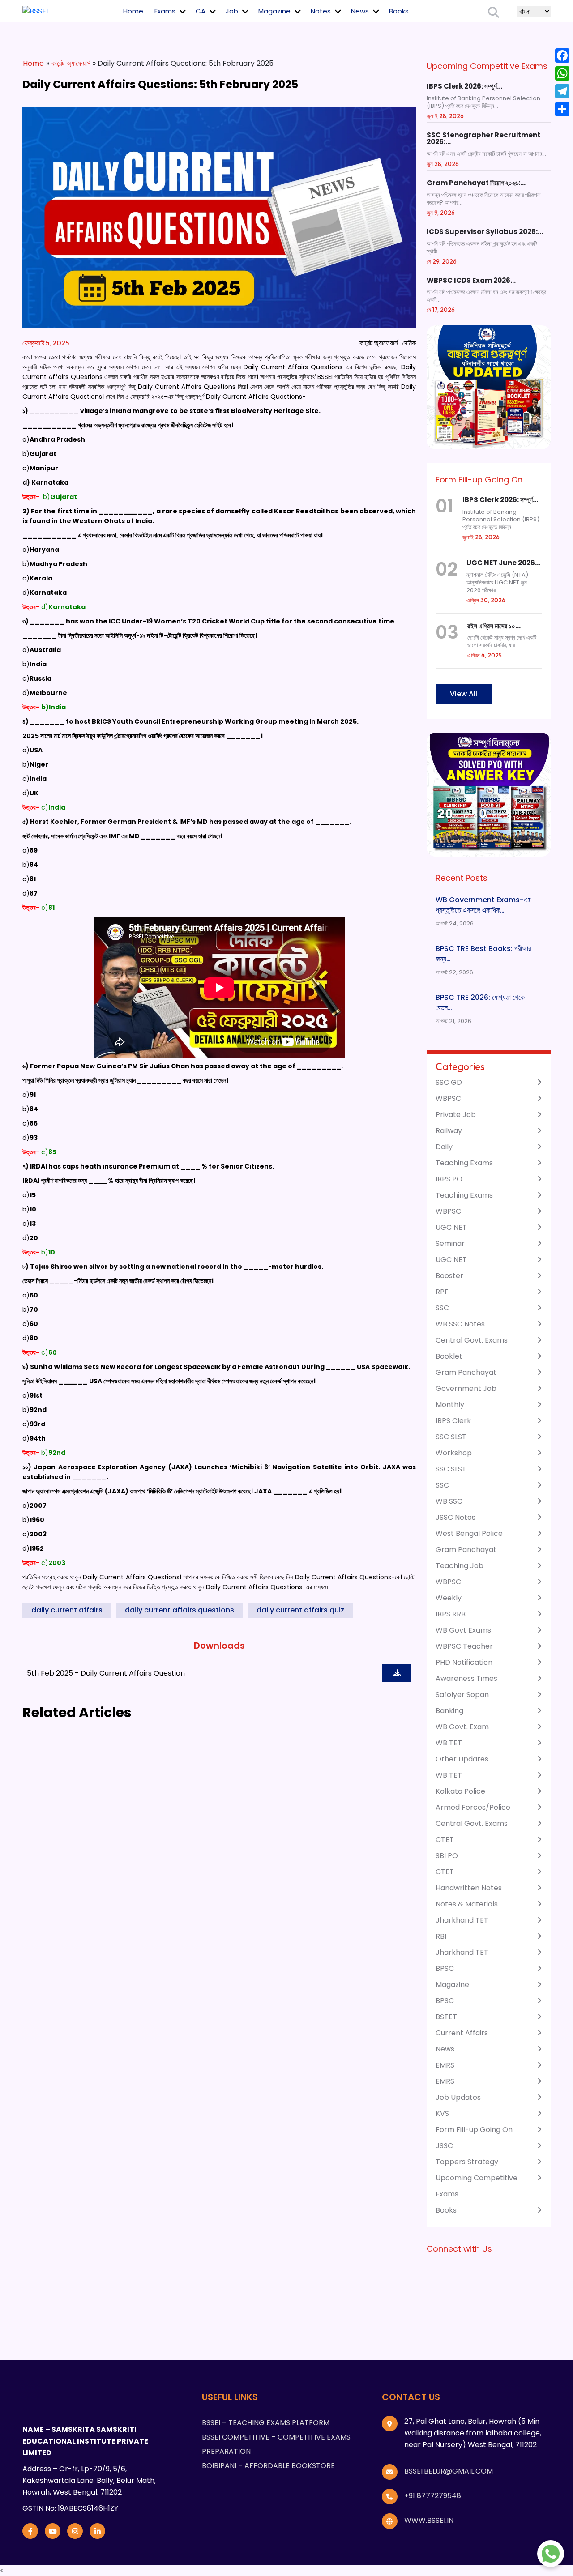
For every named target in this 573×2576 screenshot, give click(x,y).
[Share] (562, 109)
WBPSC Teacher (464, 1646)
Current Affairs (462, 2033)
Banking (449, 1711)
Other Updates (462, 1759)
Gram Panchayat (466, 1372)
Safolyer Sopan (462, 1695)
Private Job (456, 1115)
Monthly (450, 1405)
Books (399, 11)
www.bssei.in (429, 2520)
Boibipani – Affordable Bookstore (268, 2466)
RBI (441, 1936)
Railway (449, 1131)
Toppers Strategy (467, 2162)
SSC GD (449, 1082)
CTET (445, 1840)
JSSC (444, 2146)
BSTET (446, 2017)
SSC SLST (451, 1437)
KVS (442, 2113)
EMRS (445, 2065)
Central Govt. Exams (472, 1340)
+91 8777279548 (433, 2496)
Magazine (274, 11)
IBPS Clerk (453, 1421)
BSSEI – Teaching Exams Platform (266, 2423)
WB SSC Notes (460, 1324)
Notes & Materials (467, 1904)
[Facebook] (562, 55)
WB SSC (449, 1501)
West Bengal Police (469, 1533)
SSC (442, 1308)
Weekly (449, 1598)
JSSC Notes (455, 1517)
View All (464, 694)
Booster (449, 1276)
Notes (321, 11)
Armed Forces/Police (473, 1807)
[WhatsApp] (562, 73)
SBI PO (447, 1856)
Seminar (450, 1243)
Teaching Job (460, 1566)
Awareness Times (466, 1678)
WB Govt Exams (463, 1630)
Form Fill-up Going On (474, 2130)
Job (232, 11)
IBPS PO (449, 1179)
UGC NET (451, 1227)
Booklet (449, 1356)
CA (201, 11)
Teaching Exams (464, 1163)
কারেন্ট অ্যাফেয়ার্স (71, 63)
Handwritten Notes (469, 1888)
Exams (165, 11)
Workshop (454, 1453)
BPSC (445, 1968)
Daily (444, 1147)
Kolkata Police (460, 1791)
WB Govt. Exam (462, 1727)
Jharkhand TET (462, 1920)
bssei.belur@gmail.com (449, 2471)
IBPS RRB (451, 1614)
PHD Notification (464, 1662)
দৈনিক (409, 343)
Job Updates (458, 2097)
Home (133, 11)
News (360, 11)
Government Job (466, 1388)
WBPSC (448, 1098)
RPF (442, 1292)
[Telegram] (562, 91)
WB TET (449, 1743)
